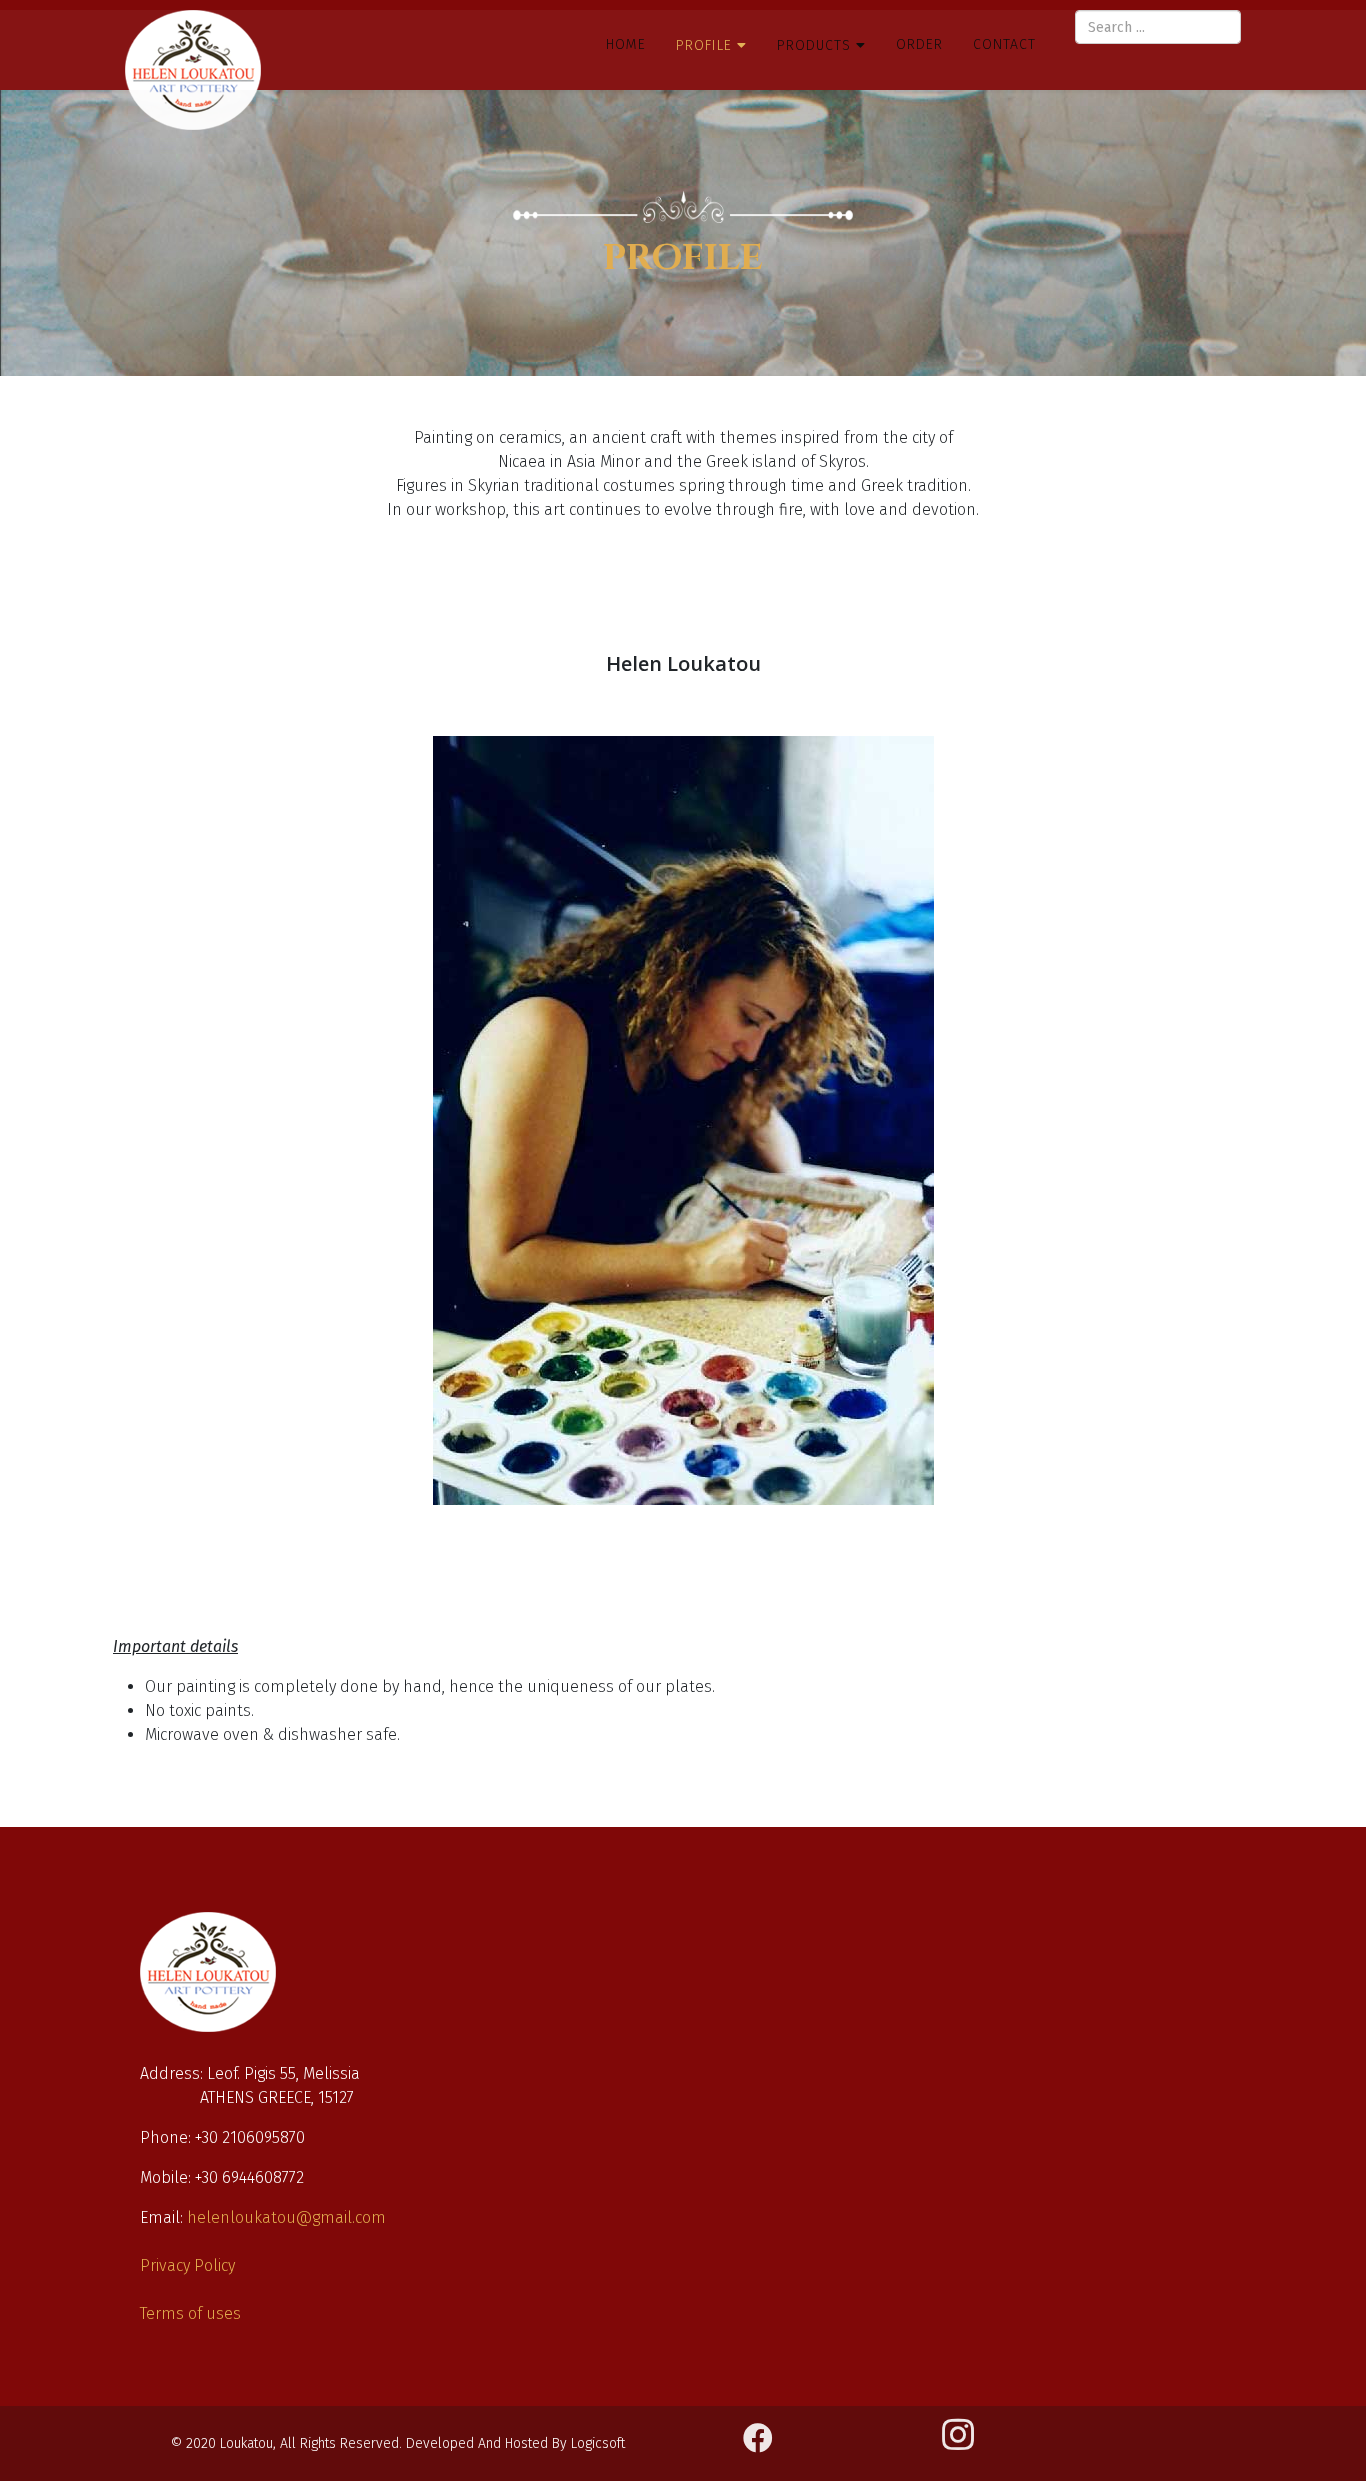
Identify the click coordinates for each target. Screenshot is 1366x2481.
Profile (704, 45)
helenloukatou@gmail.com (286, 2217)
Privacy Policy (187, 2265)
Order (919, 44)
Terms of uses (190, 2313)
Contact (1004, 44)
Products (816, 45)
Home (626, 44)
